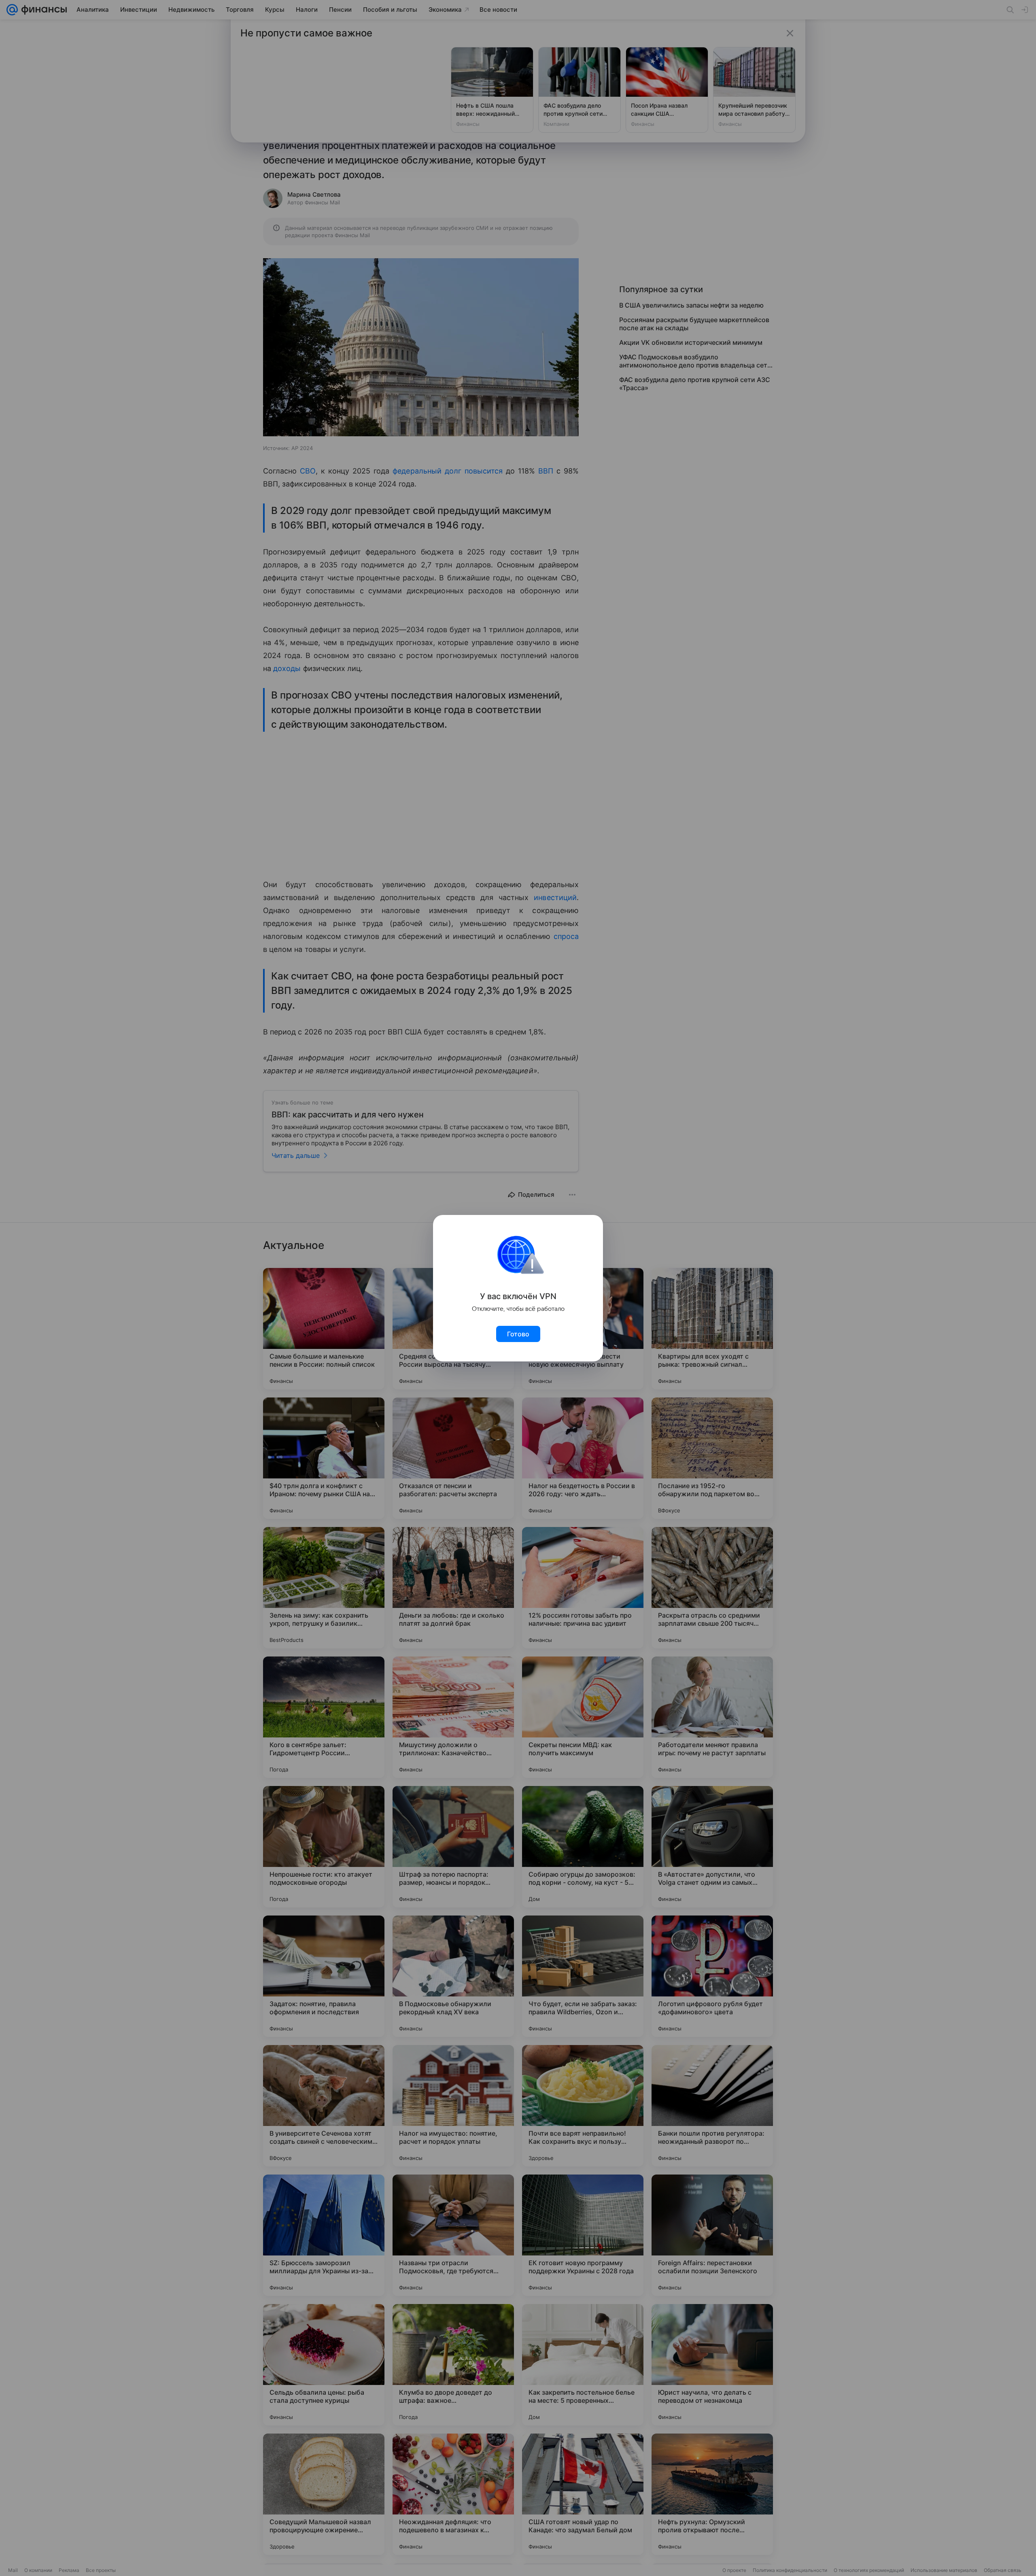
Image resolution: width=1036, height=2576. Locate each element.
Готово (518, 1334)
